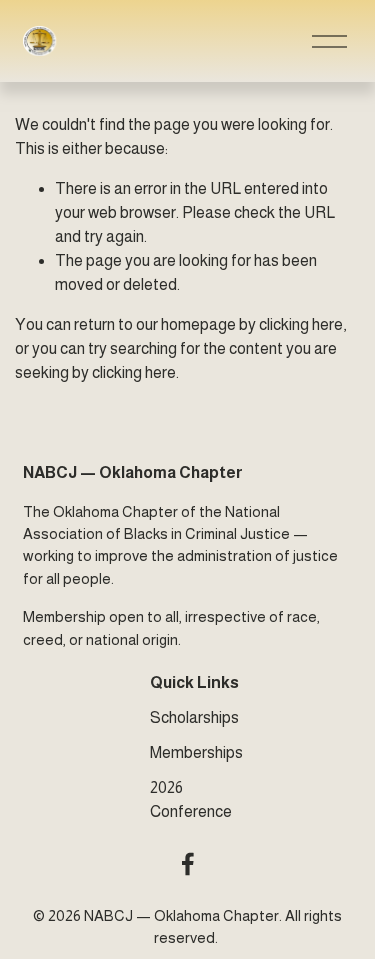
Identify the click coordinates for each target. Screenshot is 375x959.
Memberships (196, 752)
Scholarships (194, 717)
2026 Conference (191, 799)
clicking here (301, 324)
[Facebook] (188, 864)
